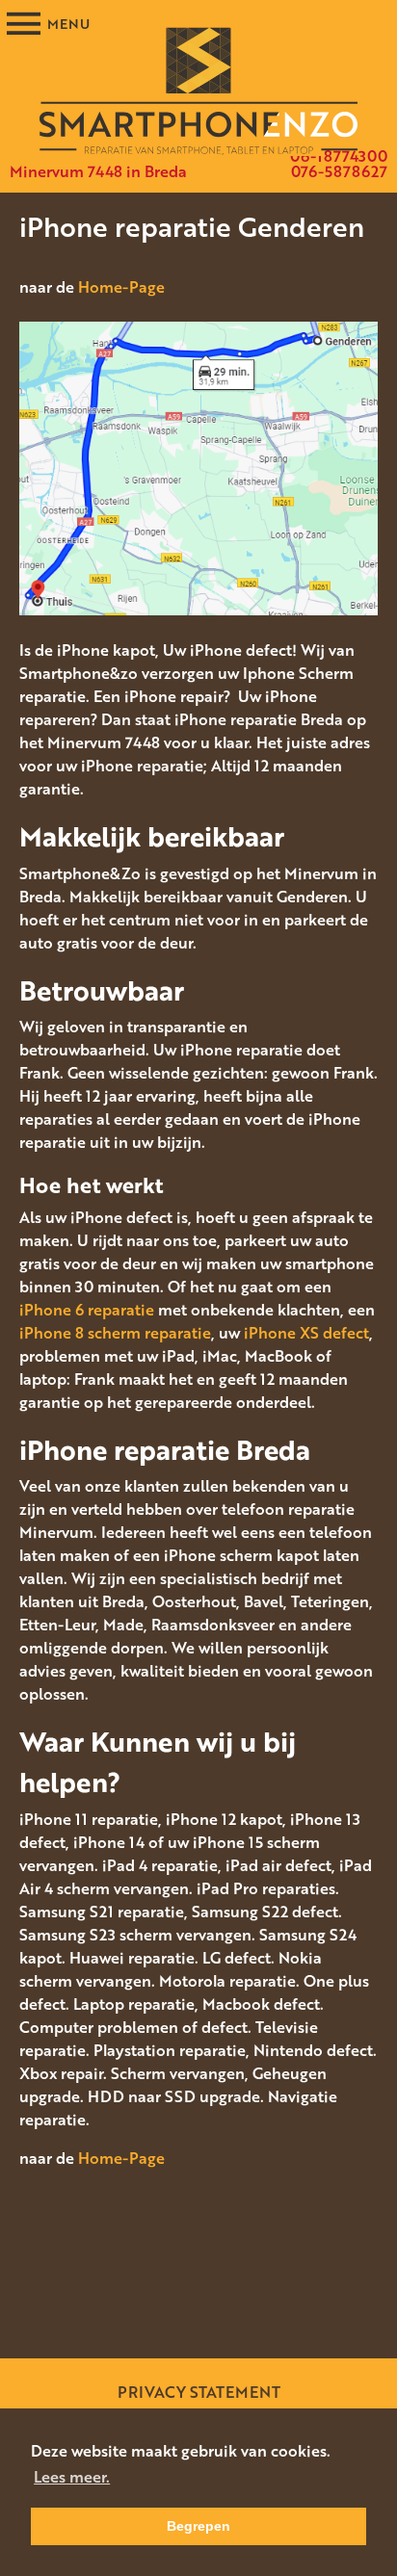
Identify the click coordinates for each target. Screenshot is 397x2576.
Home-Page (121, 287)
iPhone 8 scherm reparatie (115, 1333)
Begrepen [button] (198, 2526)
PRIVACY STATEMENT (199, 2392)
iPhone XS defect (306, 1333)
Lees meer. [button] (72, 2477)
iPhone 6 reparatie (87, 1310)
